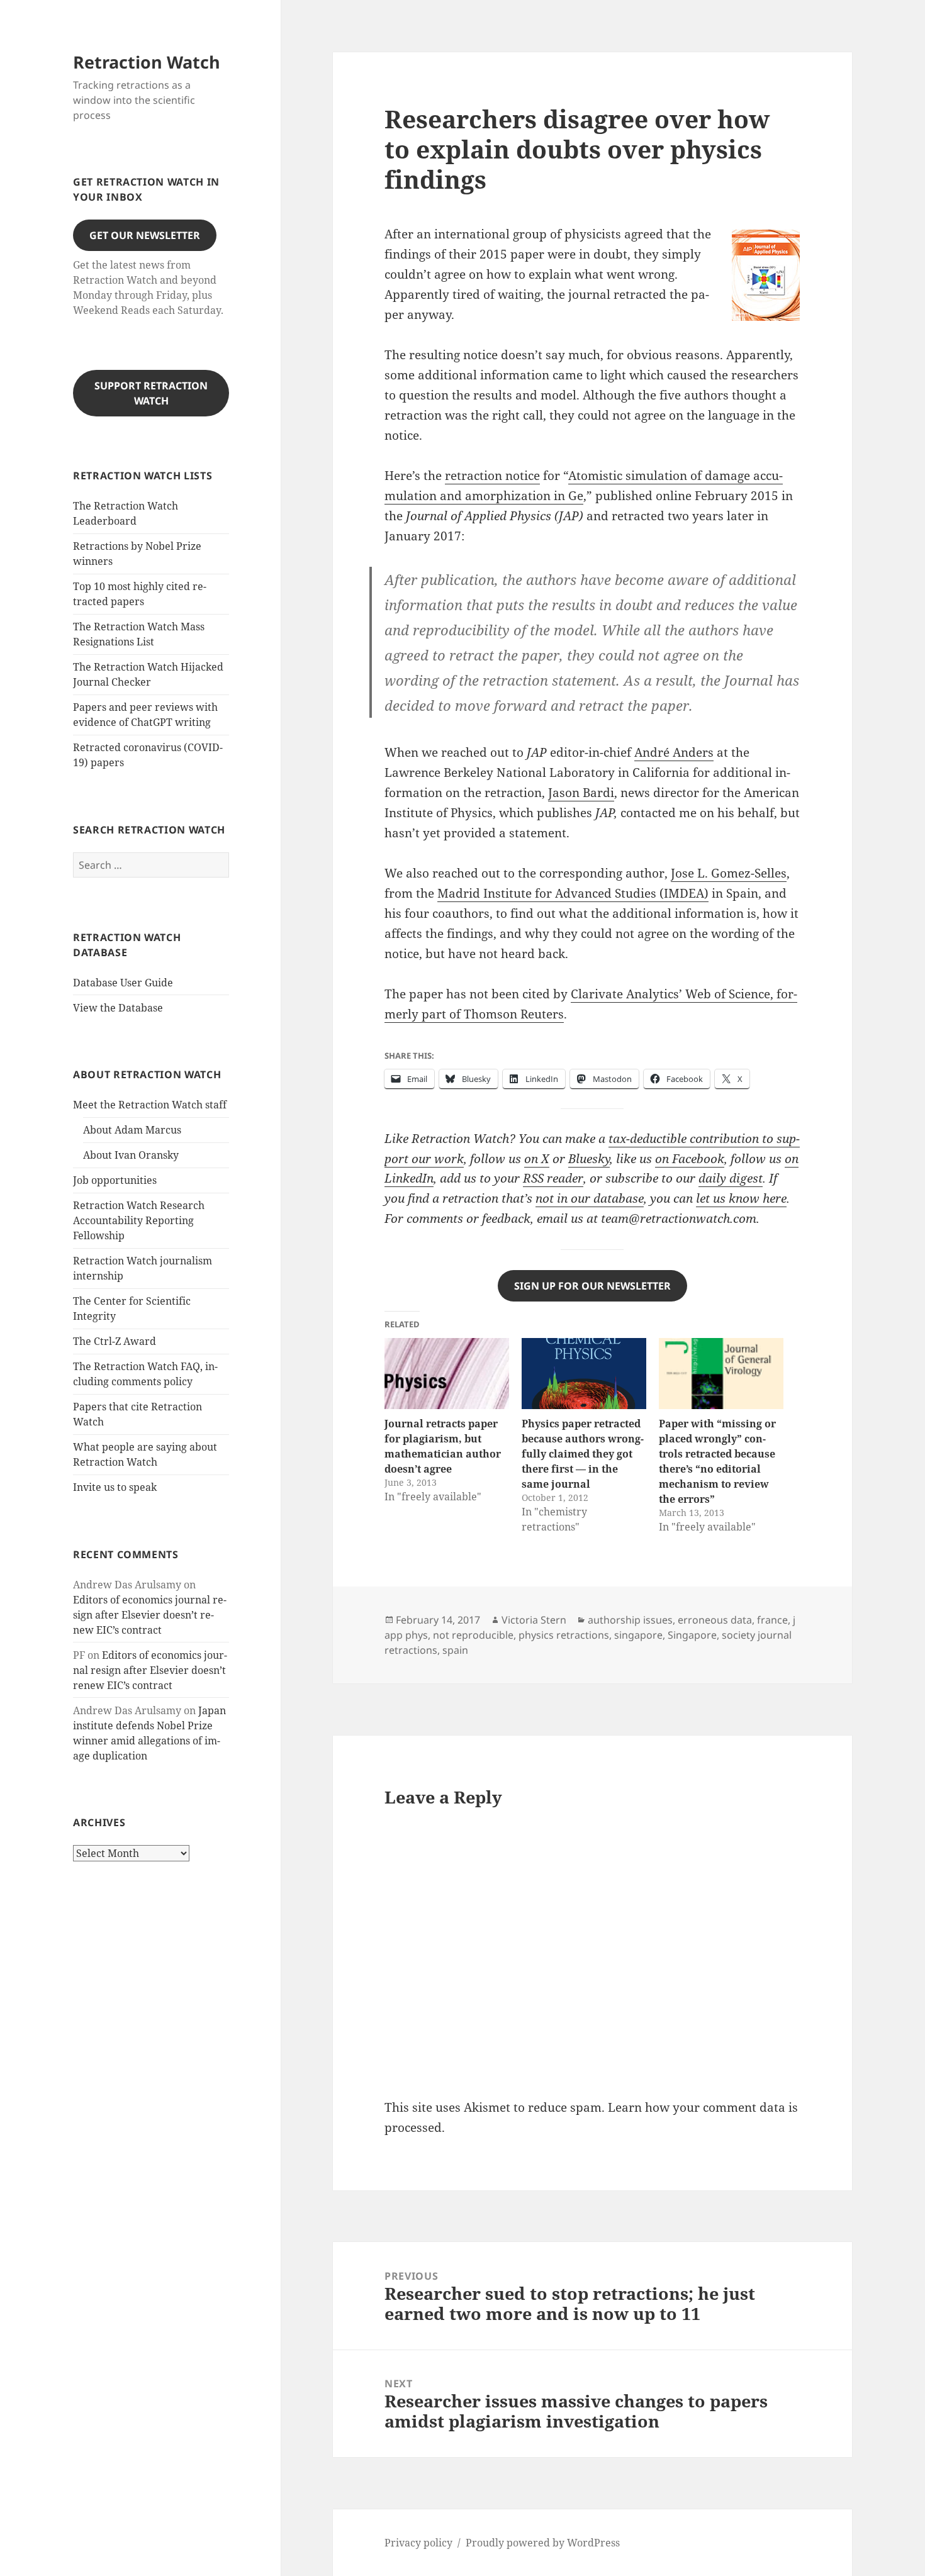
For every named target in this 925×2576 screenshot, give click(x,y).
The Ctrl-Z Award (115, 1341)
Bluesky (589, 1159)
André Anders (674, 752)
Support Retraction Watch (151, 393)
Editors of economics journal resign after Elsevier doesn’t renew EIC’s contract (150, 1615)
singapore (638, 1635)
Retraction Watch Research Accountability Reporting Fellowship (139, 1220)
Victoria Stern (534, 1620)
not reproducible (473, 1635)
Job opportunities (115, 1180)
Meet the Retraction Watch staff (150, 1105)
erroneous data (715, 1620)
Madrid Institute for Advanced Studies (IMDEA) (573, 893)
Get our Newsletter (145, 235)
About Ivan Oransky (131, 1155)
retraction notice (492, 476)
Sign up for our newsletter (592, 1286)
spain (455, 1650)
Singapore (692, 1635)
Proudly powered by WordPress (543, 2543)
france (772, 1620)
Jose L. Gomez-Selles (729, 873)
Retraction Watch (147, 62)
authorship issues (630, 1620)
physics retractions (564, 1635)
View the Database (118, 1008)
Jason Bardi (581, 793)
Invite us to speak (115, 1487)
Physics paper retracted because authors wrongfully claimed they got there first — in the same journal (583, 1454)
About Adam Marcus (132, 1130)
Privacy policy (418, 2543)
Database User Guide (123, 983)
